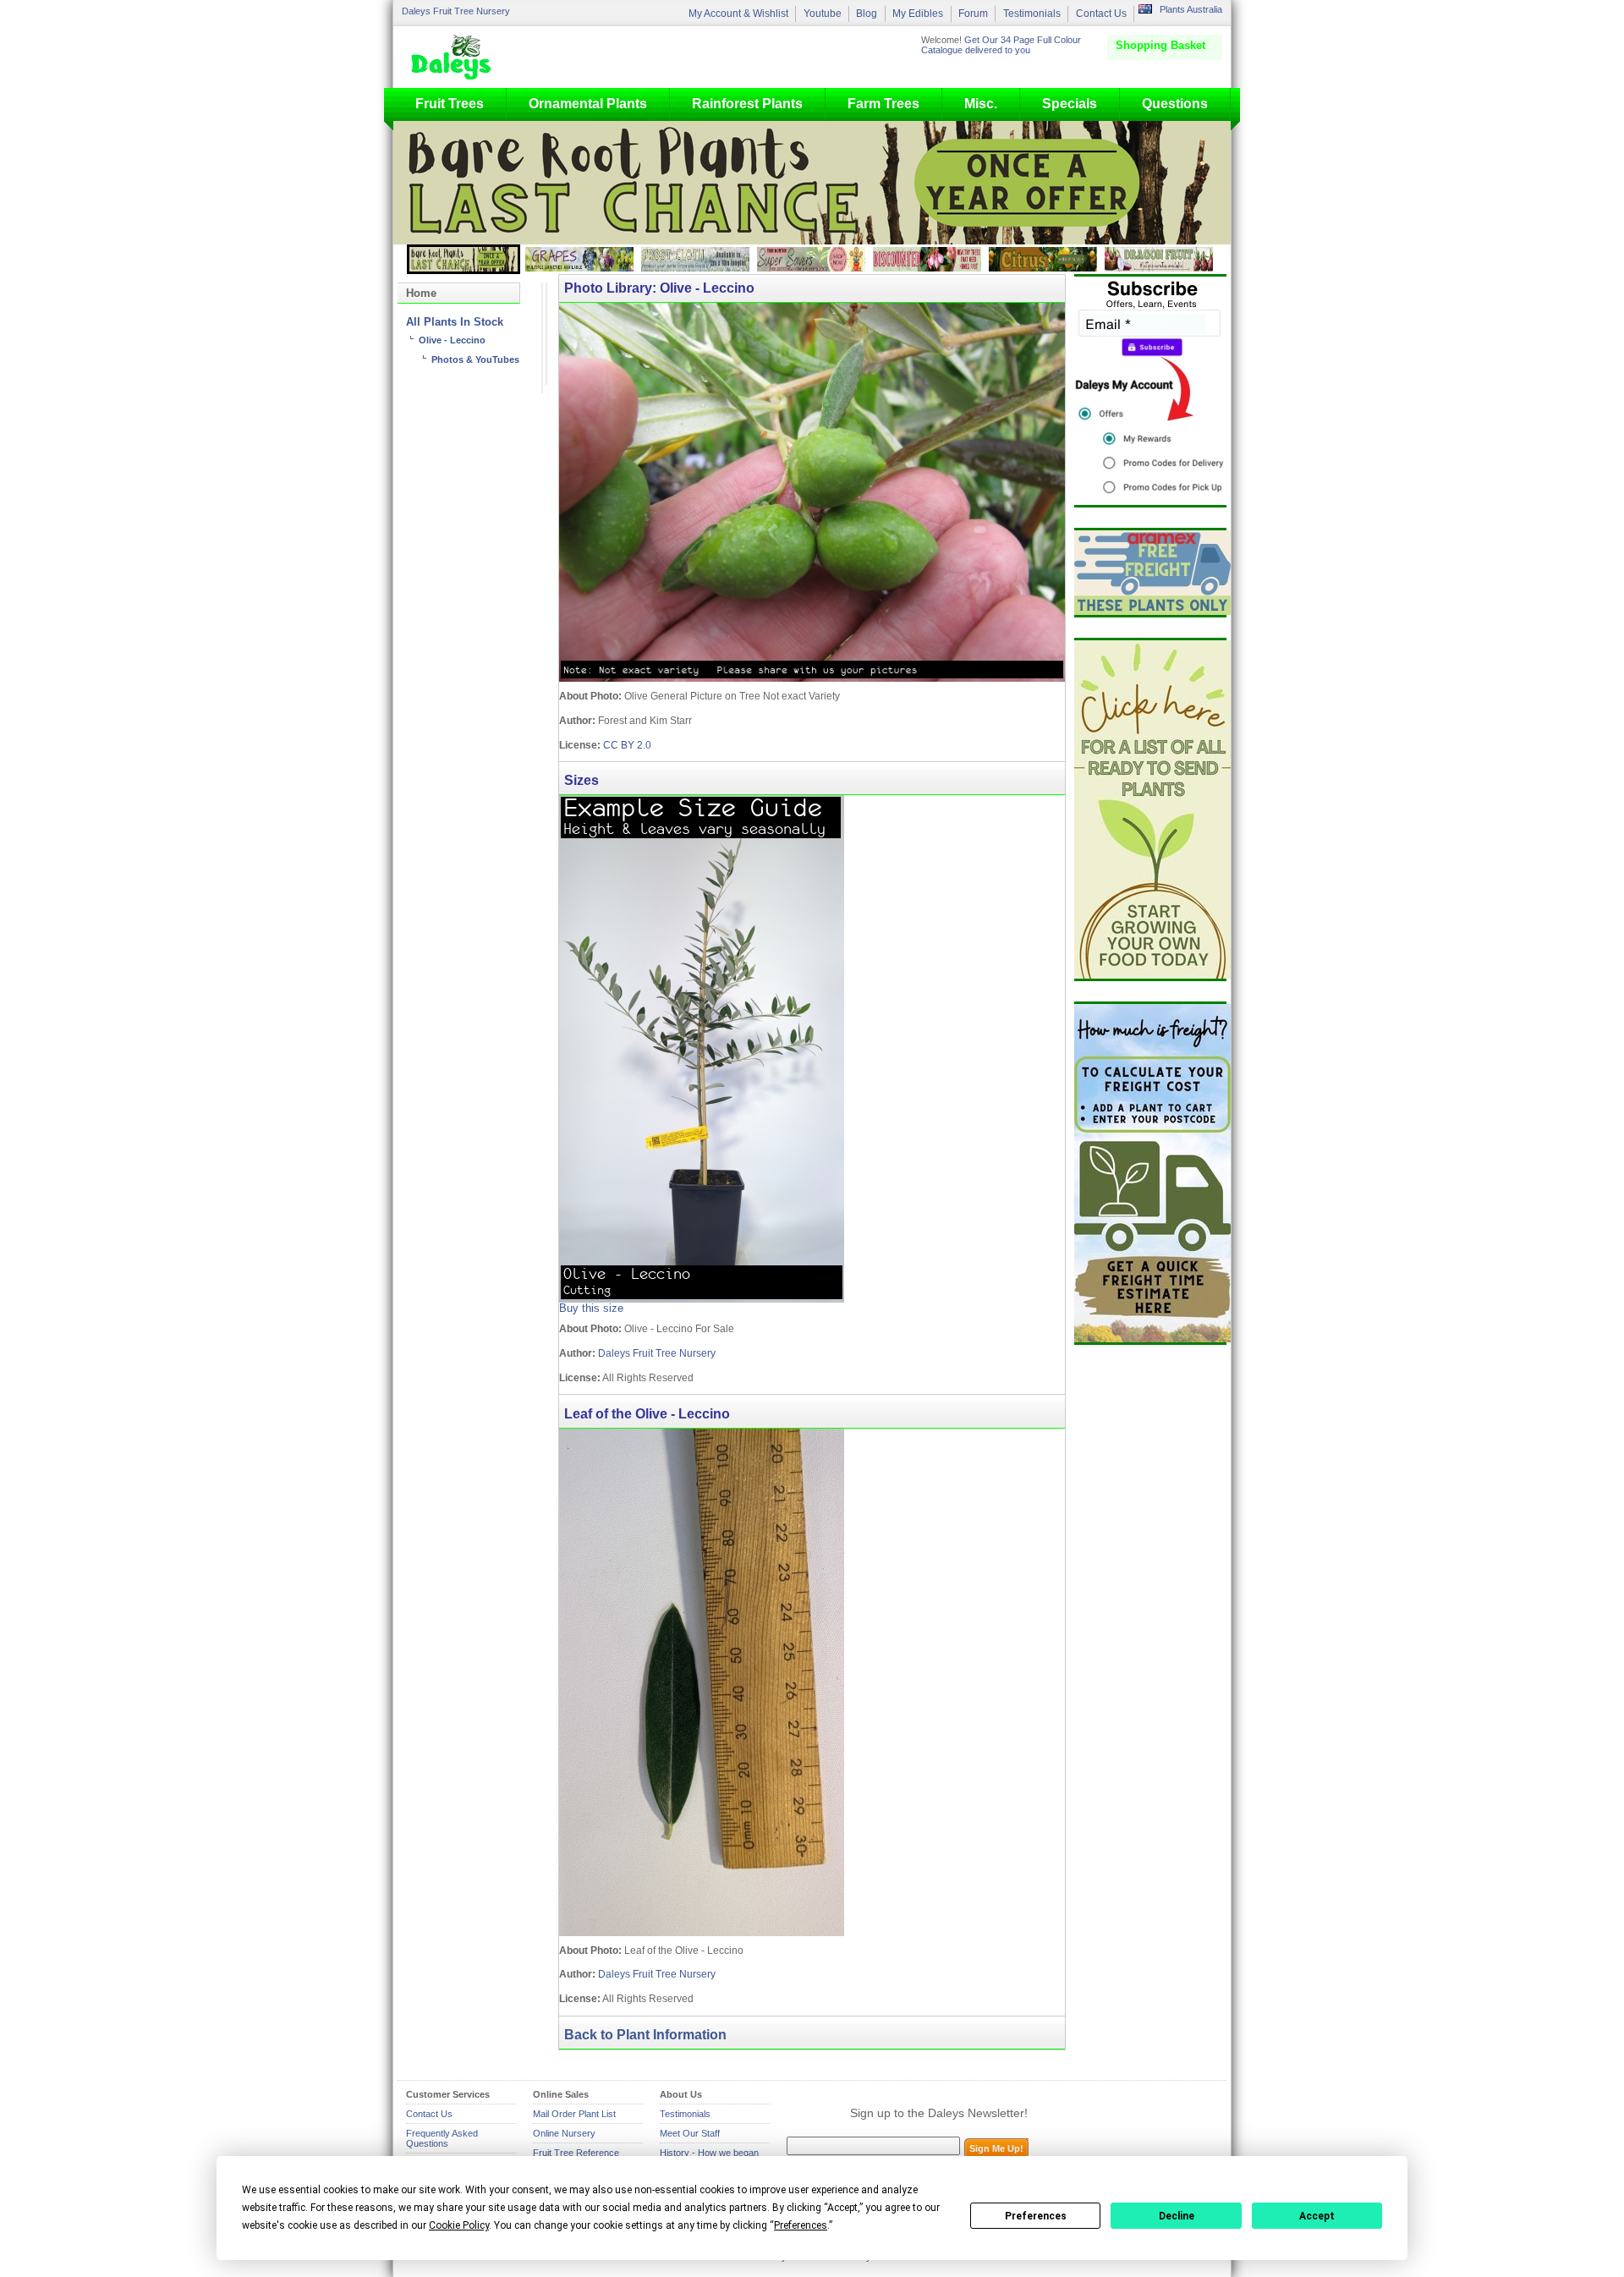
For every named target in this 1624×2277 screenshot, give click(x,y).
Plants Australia (1191, 9)
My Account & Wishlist (738, 14)
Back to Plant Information (645, 2035)
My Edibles (918, 14)
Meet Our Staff (690, 2133)
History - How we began (709, 2153)
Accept (1317, 2216)
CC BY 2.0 (627, 745)
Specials (1070, 104)
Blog (867, 14)
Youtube (823, 14)
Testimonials (1032, 14)
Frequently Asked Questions (442, 2138)
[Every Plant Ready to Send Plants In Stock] (1150, 809)
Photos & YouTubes (475, 359)
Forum (973, 14)
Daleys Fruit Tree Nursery (456, 11)
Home (421, 293)
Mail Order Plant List (574, 2114)
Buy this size (591, 1309)
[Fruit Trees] (455, 57)
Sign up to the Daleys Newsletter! (939, 2113)
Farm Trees (883, 104)
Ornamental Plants (588, 104)
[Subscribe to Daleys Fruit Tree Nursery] (1150, 391)
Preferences (1036, 2216)
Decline (1177, 2216)
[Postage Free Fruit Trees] (1150, 573)
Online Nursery (564, 2133)
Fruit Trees (450, 104)
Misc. (981, 104)
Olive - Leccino (452, 340)
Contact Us (1101, 14)
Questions (1175, 104)
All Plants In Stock (455, 322)
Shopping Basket (1160, 45)
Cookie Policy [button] (459, 2225)
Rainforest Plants (747, 104)
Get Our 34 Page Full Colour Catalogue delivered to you (1001, 45)
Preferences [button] (801, 2225)
